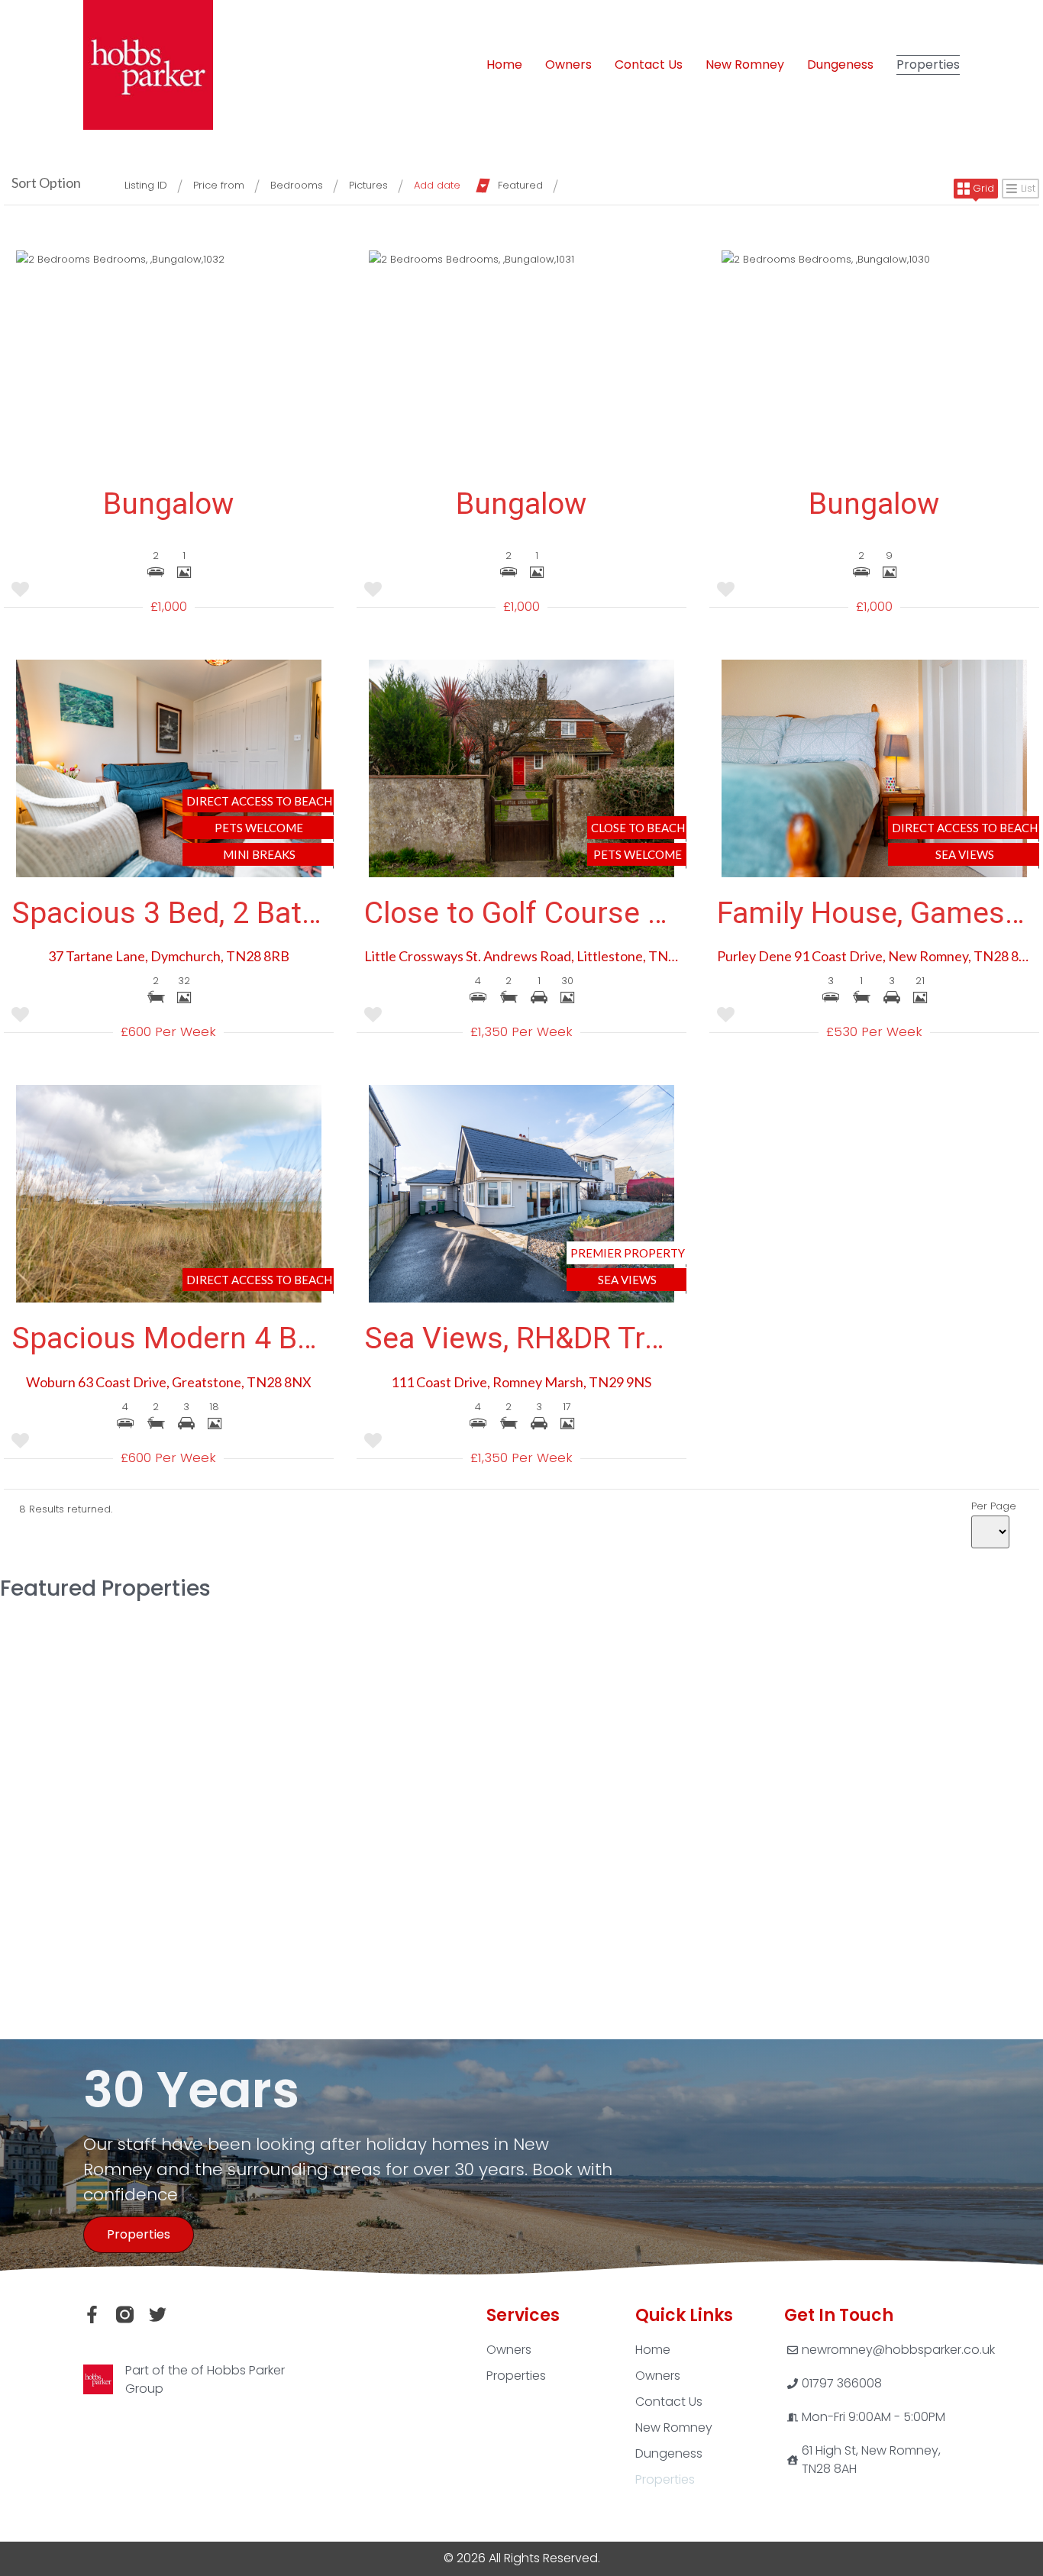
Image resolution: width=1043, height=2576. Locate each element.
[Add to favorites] (20, 592)
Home (504, 65)
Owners (568, 65)
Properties (928, 65)
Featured (520, 185)
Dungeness (840, 65)
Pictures (368, 185)
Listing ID (146, 185)
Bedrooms (297, 185)
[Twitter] (158, 2315)
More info (521, 1839)
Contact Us (649, 65)
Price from (219, 185)
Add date (437, 185)
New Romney (745, 65)
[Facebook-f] (92, 2315)
